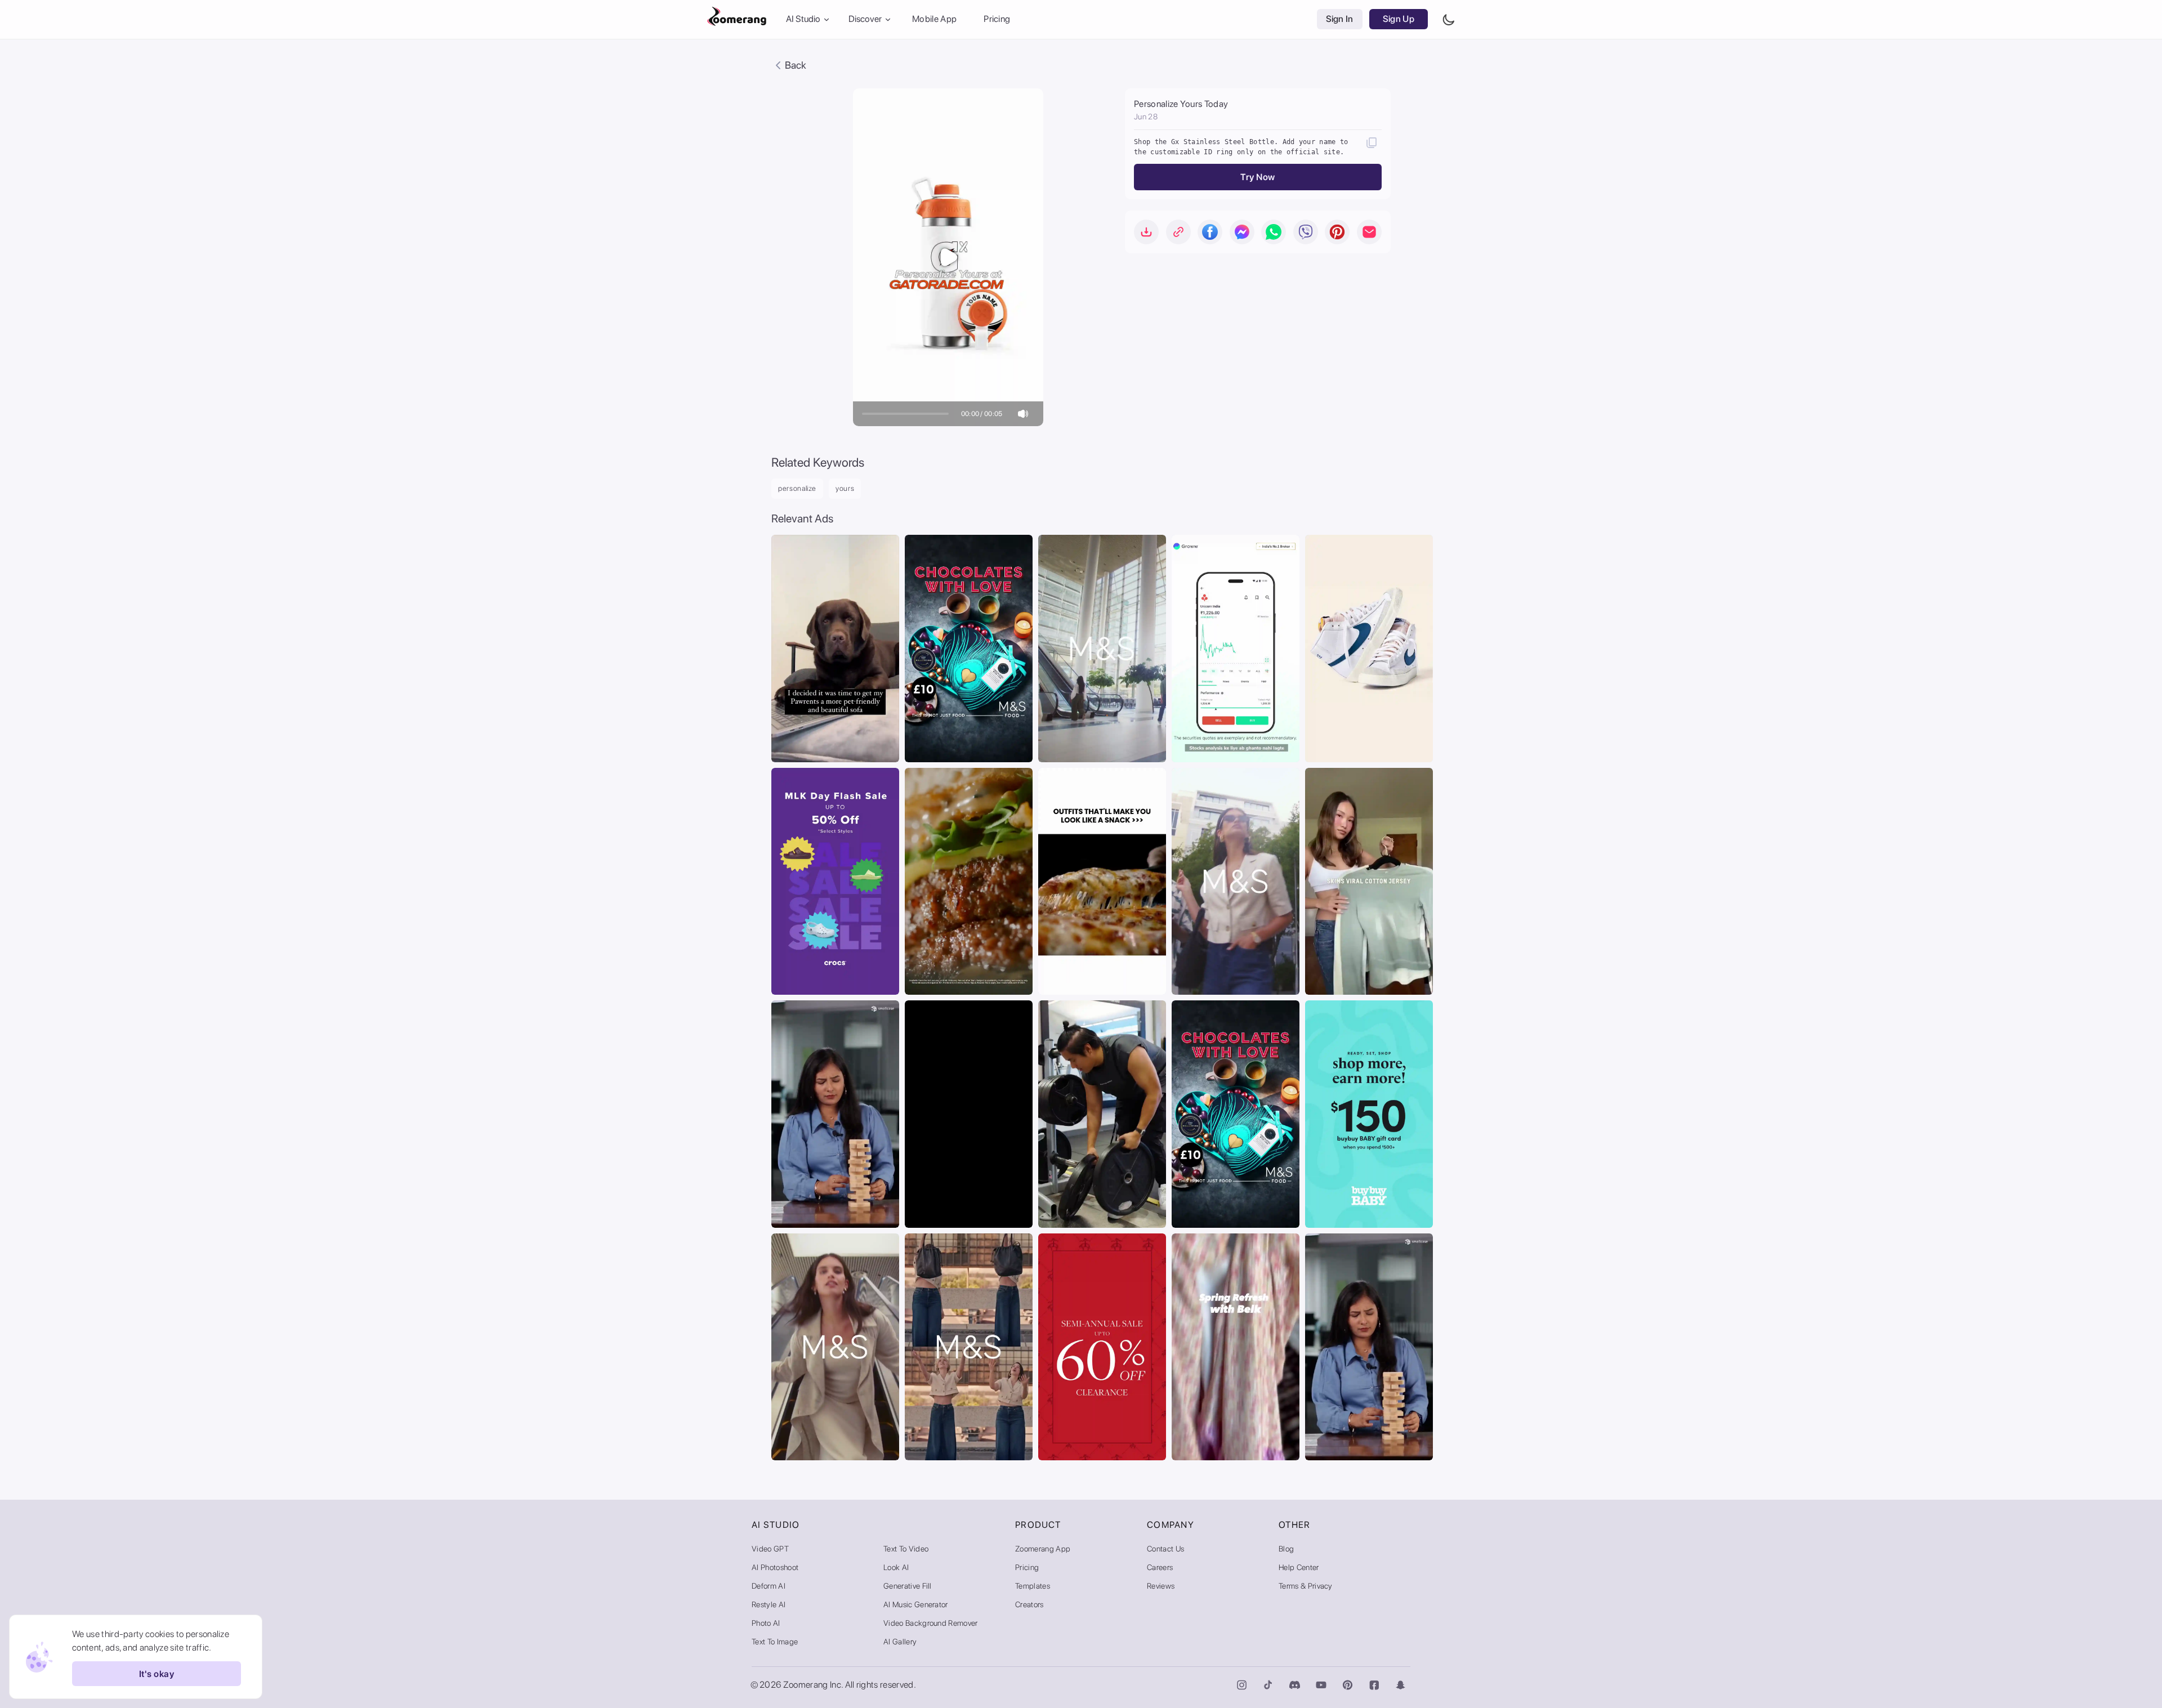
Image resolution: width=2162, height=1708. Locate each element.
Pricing (997, 19)
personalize (797, 488)
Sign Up (1399, 19)
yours (845, 488)
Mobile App (934, 19)
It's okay (157, 1674)
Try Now (1258, 177)
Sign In (1340, 19)
